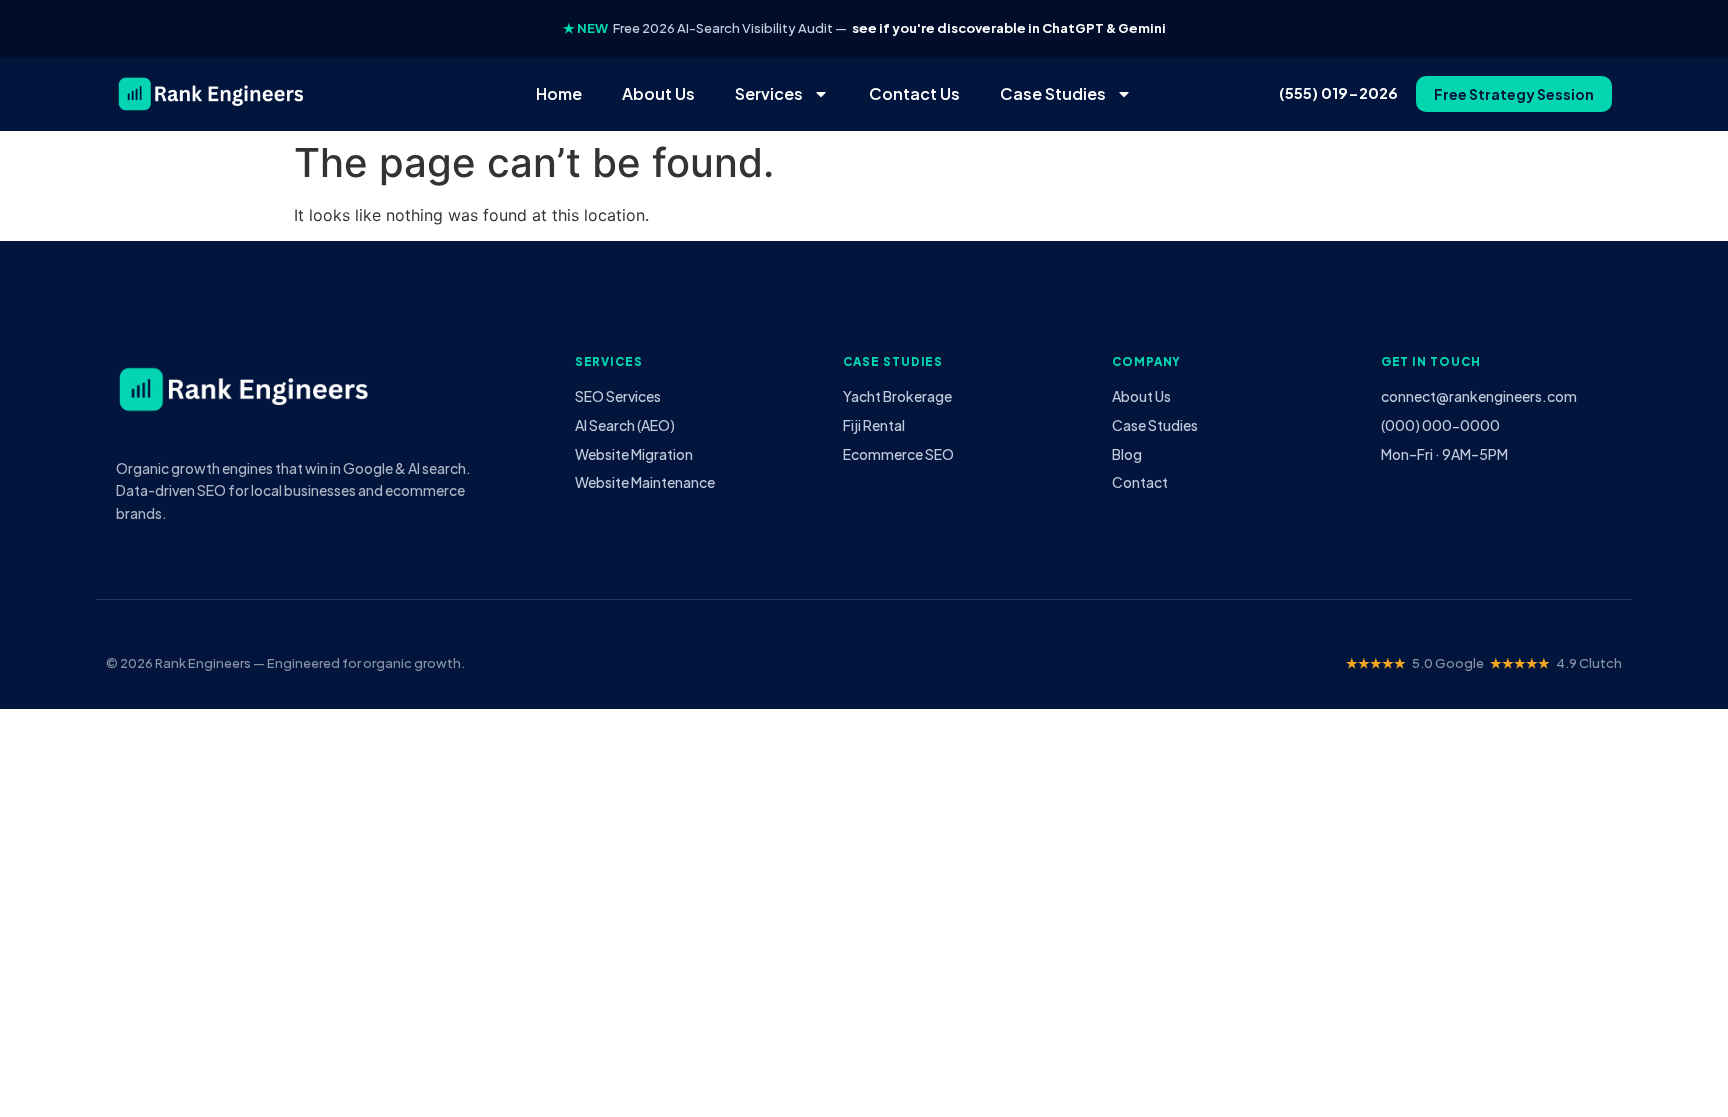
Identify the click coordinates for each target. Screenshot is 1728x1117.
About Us (658, 93)
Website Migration (634, 454)
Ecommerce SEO (898, 454)
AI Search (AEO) (625, 425)
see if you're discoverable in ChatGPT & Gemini (1009, 28)
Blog (1127, 454)
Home (559, 93)
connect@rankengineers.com (1479, 396)
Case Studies (1053, 93)
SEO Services (618, 396)
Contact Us (914, 93)
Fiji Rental (874, 425)
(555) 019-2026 (1338, 93)
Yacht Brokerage (897, 396)
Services (769, 93)
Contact (1140, 482)
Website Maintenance (645, 482)
